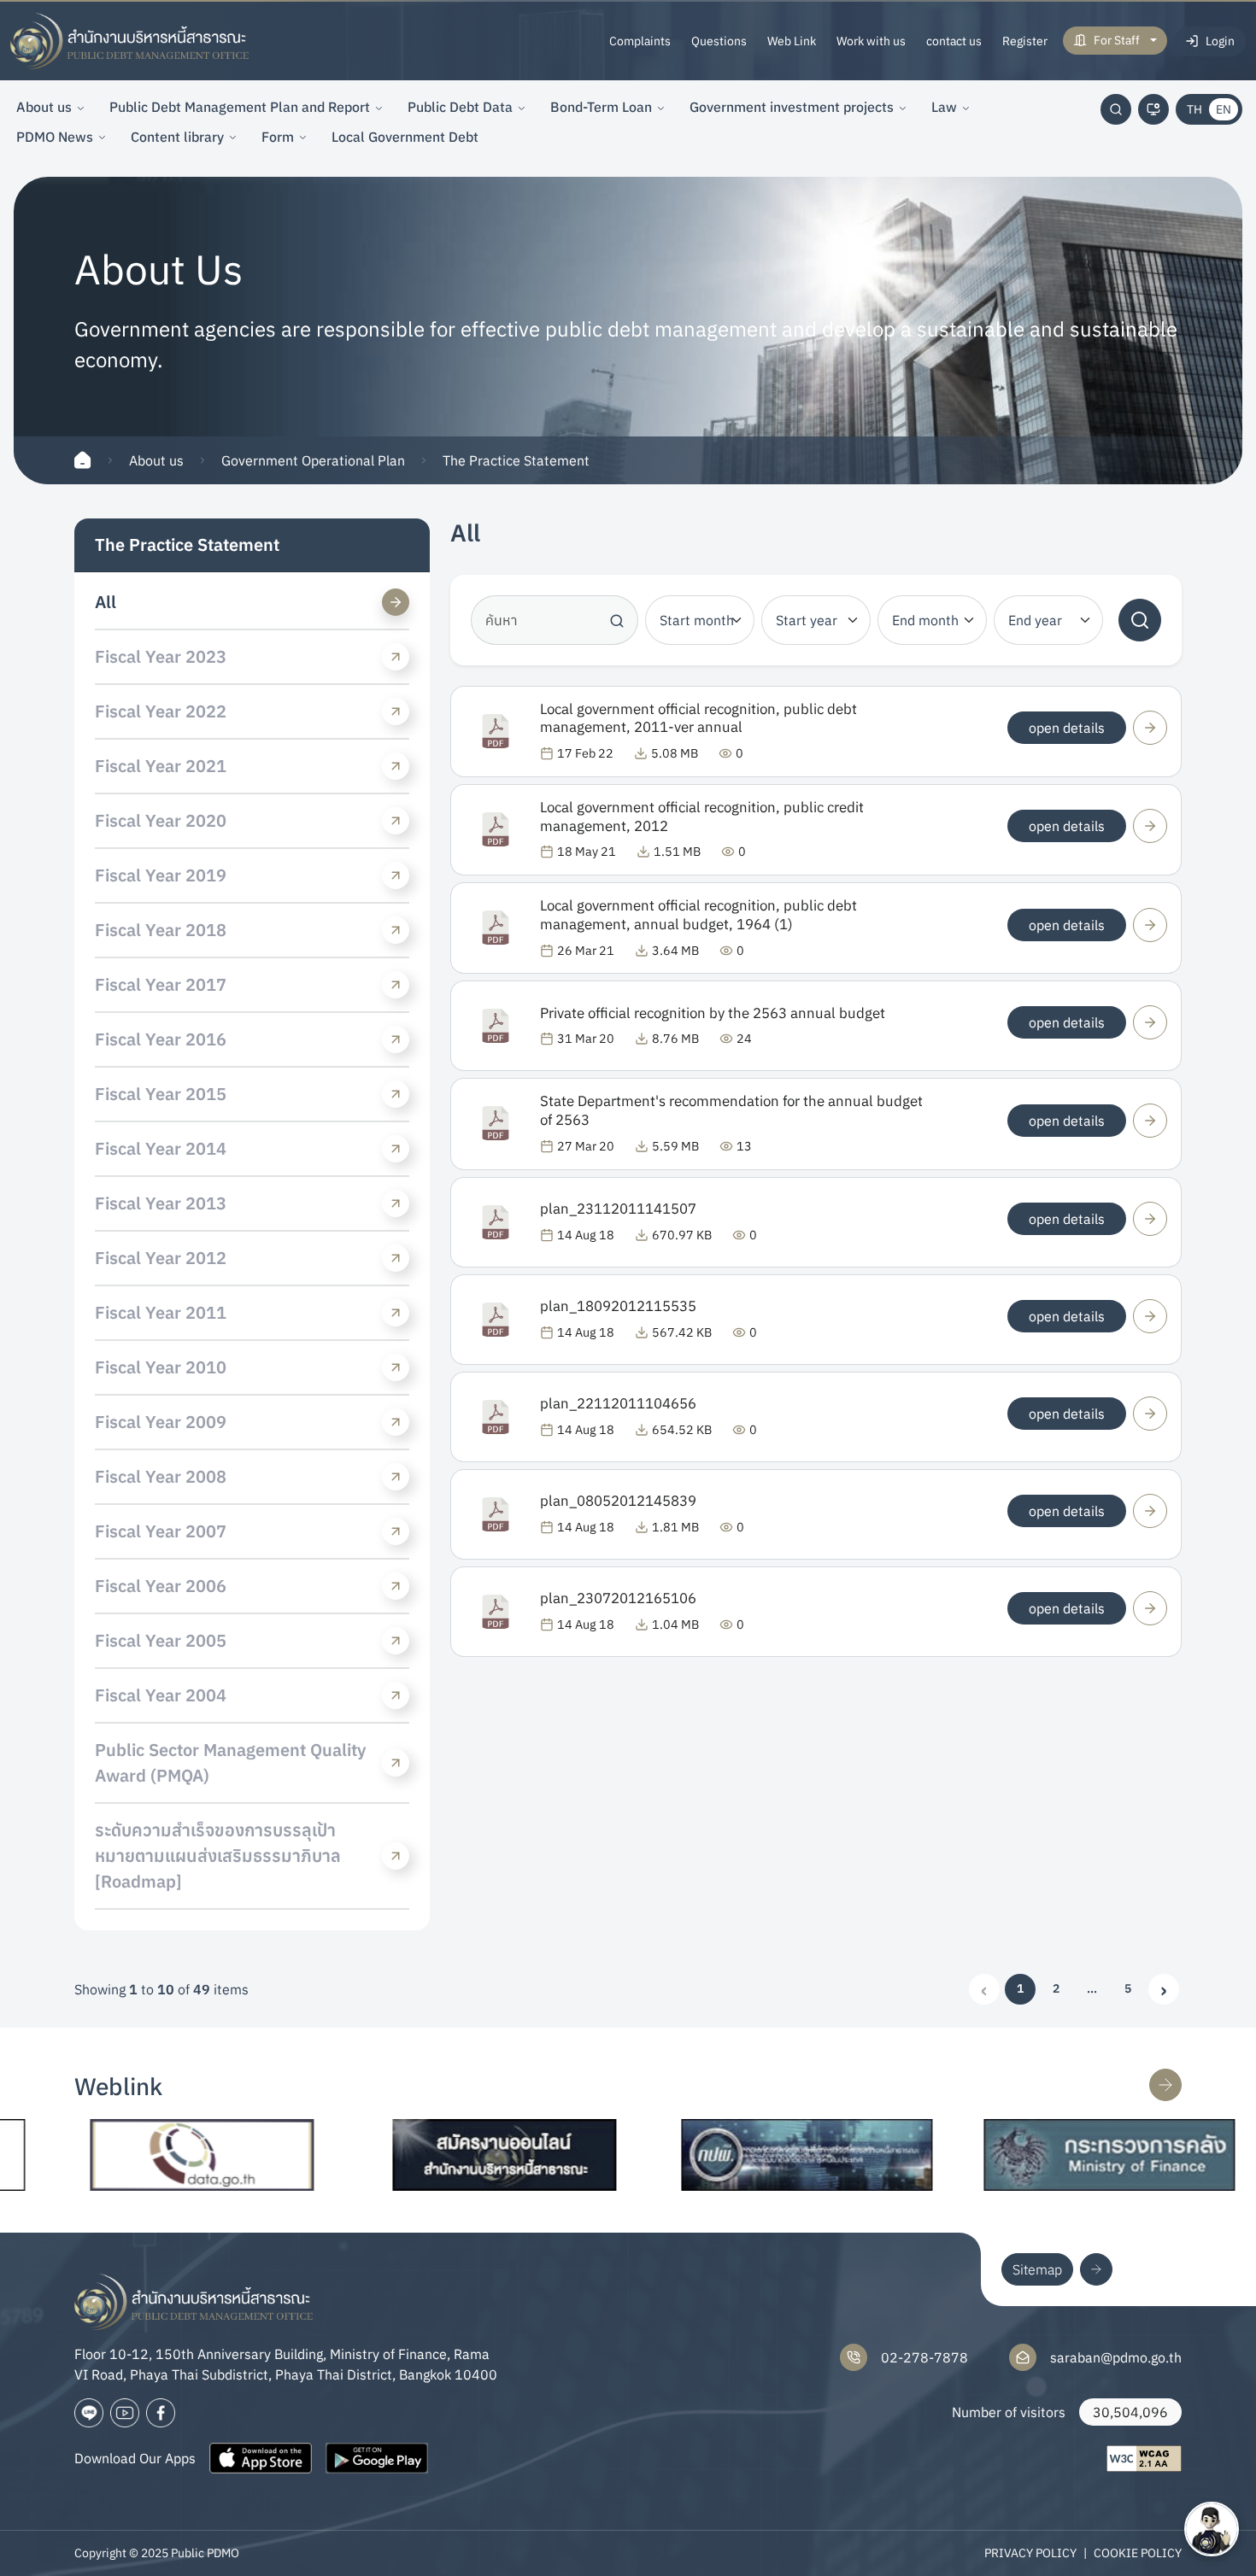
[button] (1092, 1989)
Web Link (792, 41)
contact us (954, 41)
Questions (719, 41)
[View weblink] (1165, 2085)
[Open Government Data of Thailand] (137, 2155)
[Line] (89, 2413)
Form (278, 137)
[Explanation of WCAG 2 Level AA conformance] (1144, 2459)
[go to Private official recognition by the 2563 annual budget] (1150, 1022)
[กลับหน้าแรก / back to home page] (83, 460)
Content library (177, 137)
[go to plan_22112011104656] (1150, 1414)
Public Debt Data (460, 107)
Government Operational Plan (313, 460)
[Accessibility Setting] (1153, 109)
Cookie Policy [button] (1138, 2553)
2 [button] (1056, 1988)
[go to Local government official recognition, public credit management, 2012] (1150, 826)
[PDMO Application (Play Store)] (377, 2458)
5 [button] (1128, 1988)
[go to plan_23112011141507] (1150, 1219)
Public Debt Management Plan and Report (240, 107)
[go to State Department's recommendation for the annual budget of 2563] (1150, 1121)
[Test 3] (161, 2413)
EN (1224, 109)
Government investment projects (792, 107)
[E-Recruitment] (439, 2155)
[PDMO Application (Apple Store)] (261, 2458)
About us (44, 107)
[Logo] (130, 41)
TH (1194, 109)
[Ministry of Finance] (1044, 2155)
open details (1067, 728)
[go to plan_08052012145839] (1150, 1511)
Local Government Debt (405, 137)
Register (1025, 41)
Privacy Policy (1030, 2553)
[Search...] (1116, 109)
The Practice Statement (516, 460)
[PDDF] (742, 2155)
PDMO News (55, 137)
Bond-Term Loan (601, 107)
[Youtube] (125, 2413)
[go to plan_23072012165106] (1150, 1608)
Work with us (871, 41)
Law (944, 107)
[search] (1140, 620)
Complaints (640, 41)
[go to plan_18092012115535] (1150, 1316)
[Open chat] (1212, 2529)
